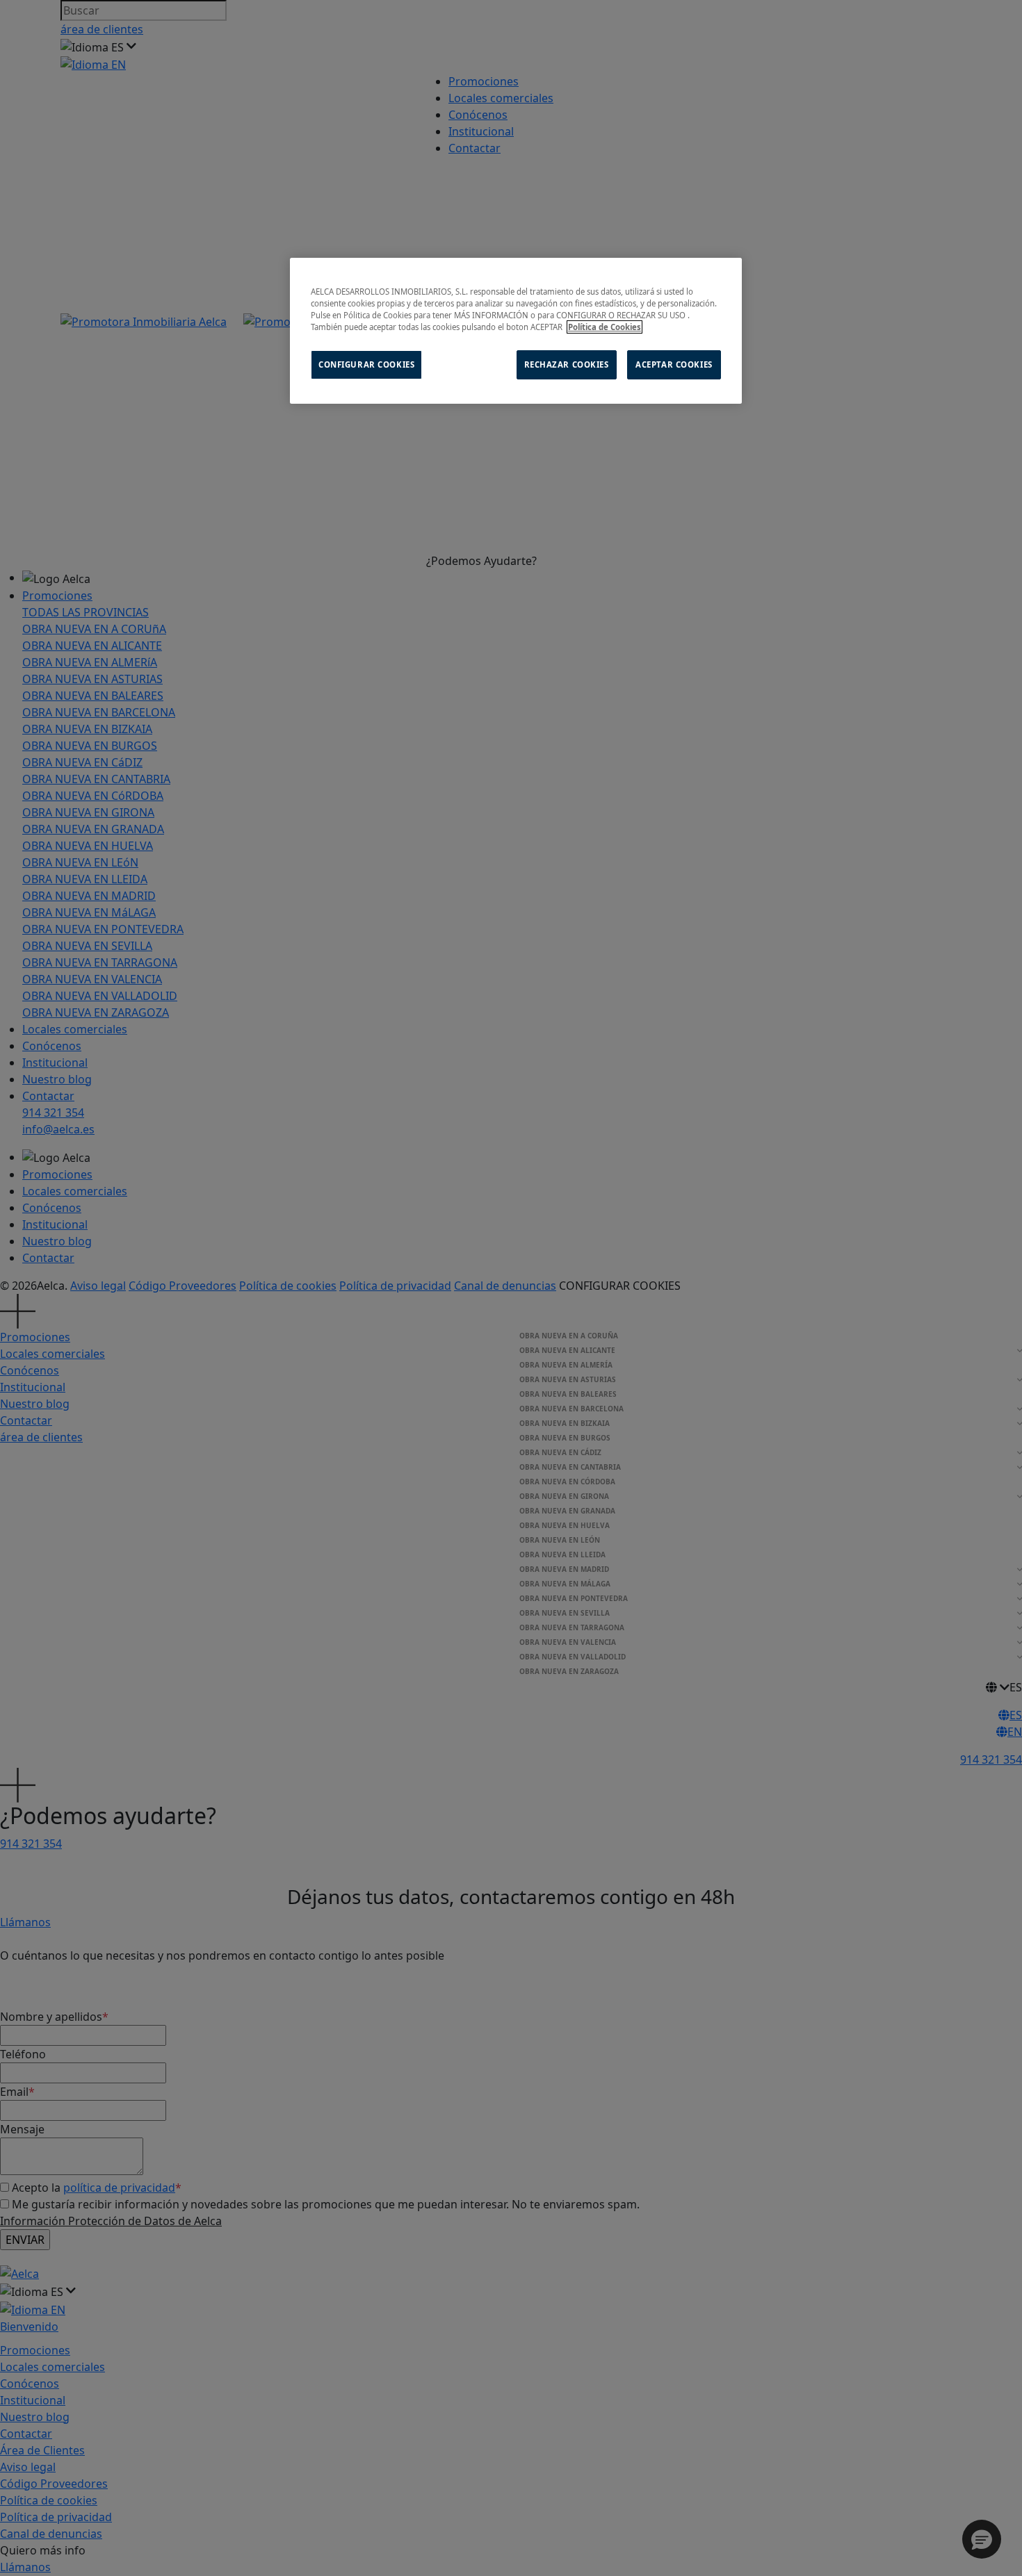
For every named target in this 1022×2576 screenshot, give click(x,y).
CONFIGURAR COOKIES (366, 364)
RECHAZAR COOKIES (567, 364)
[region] (516, 331)
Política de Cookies (605, 327)
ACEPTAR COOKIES (674, 364)
